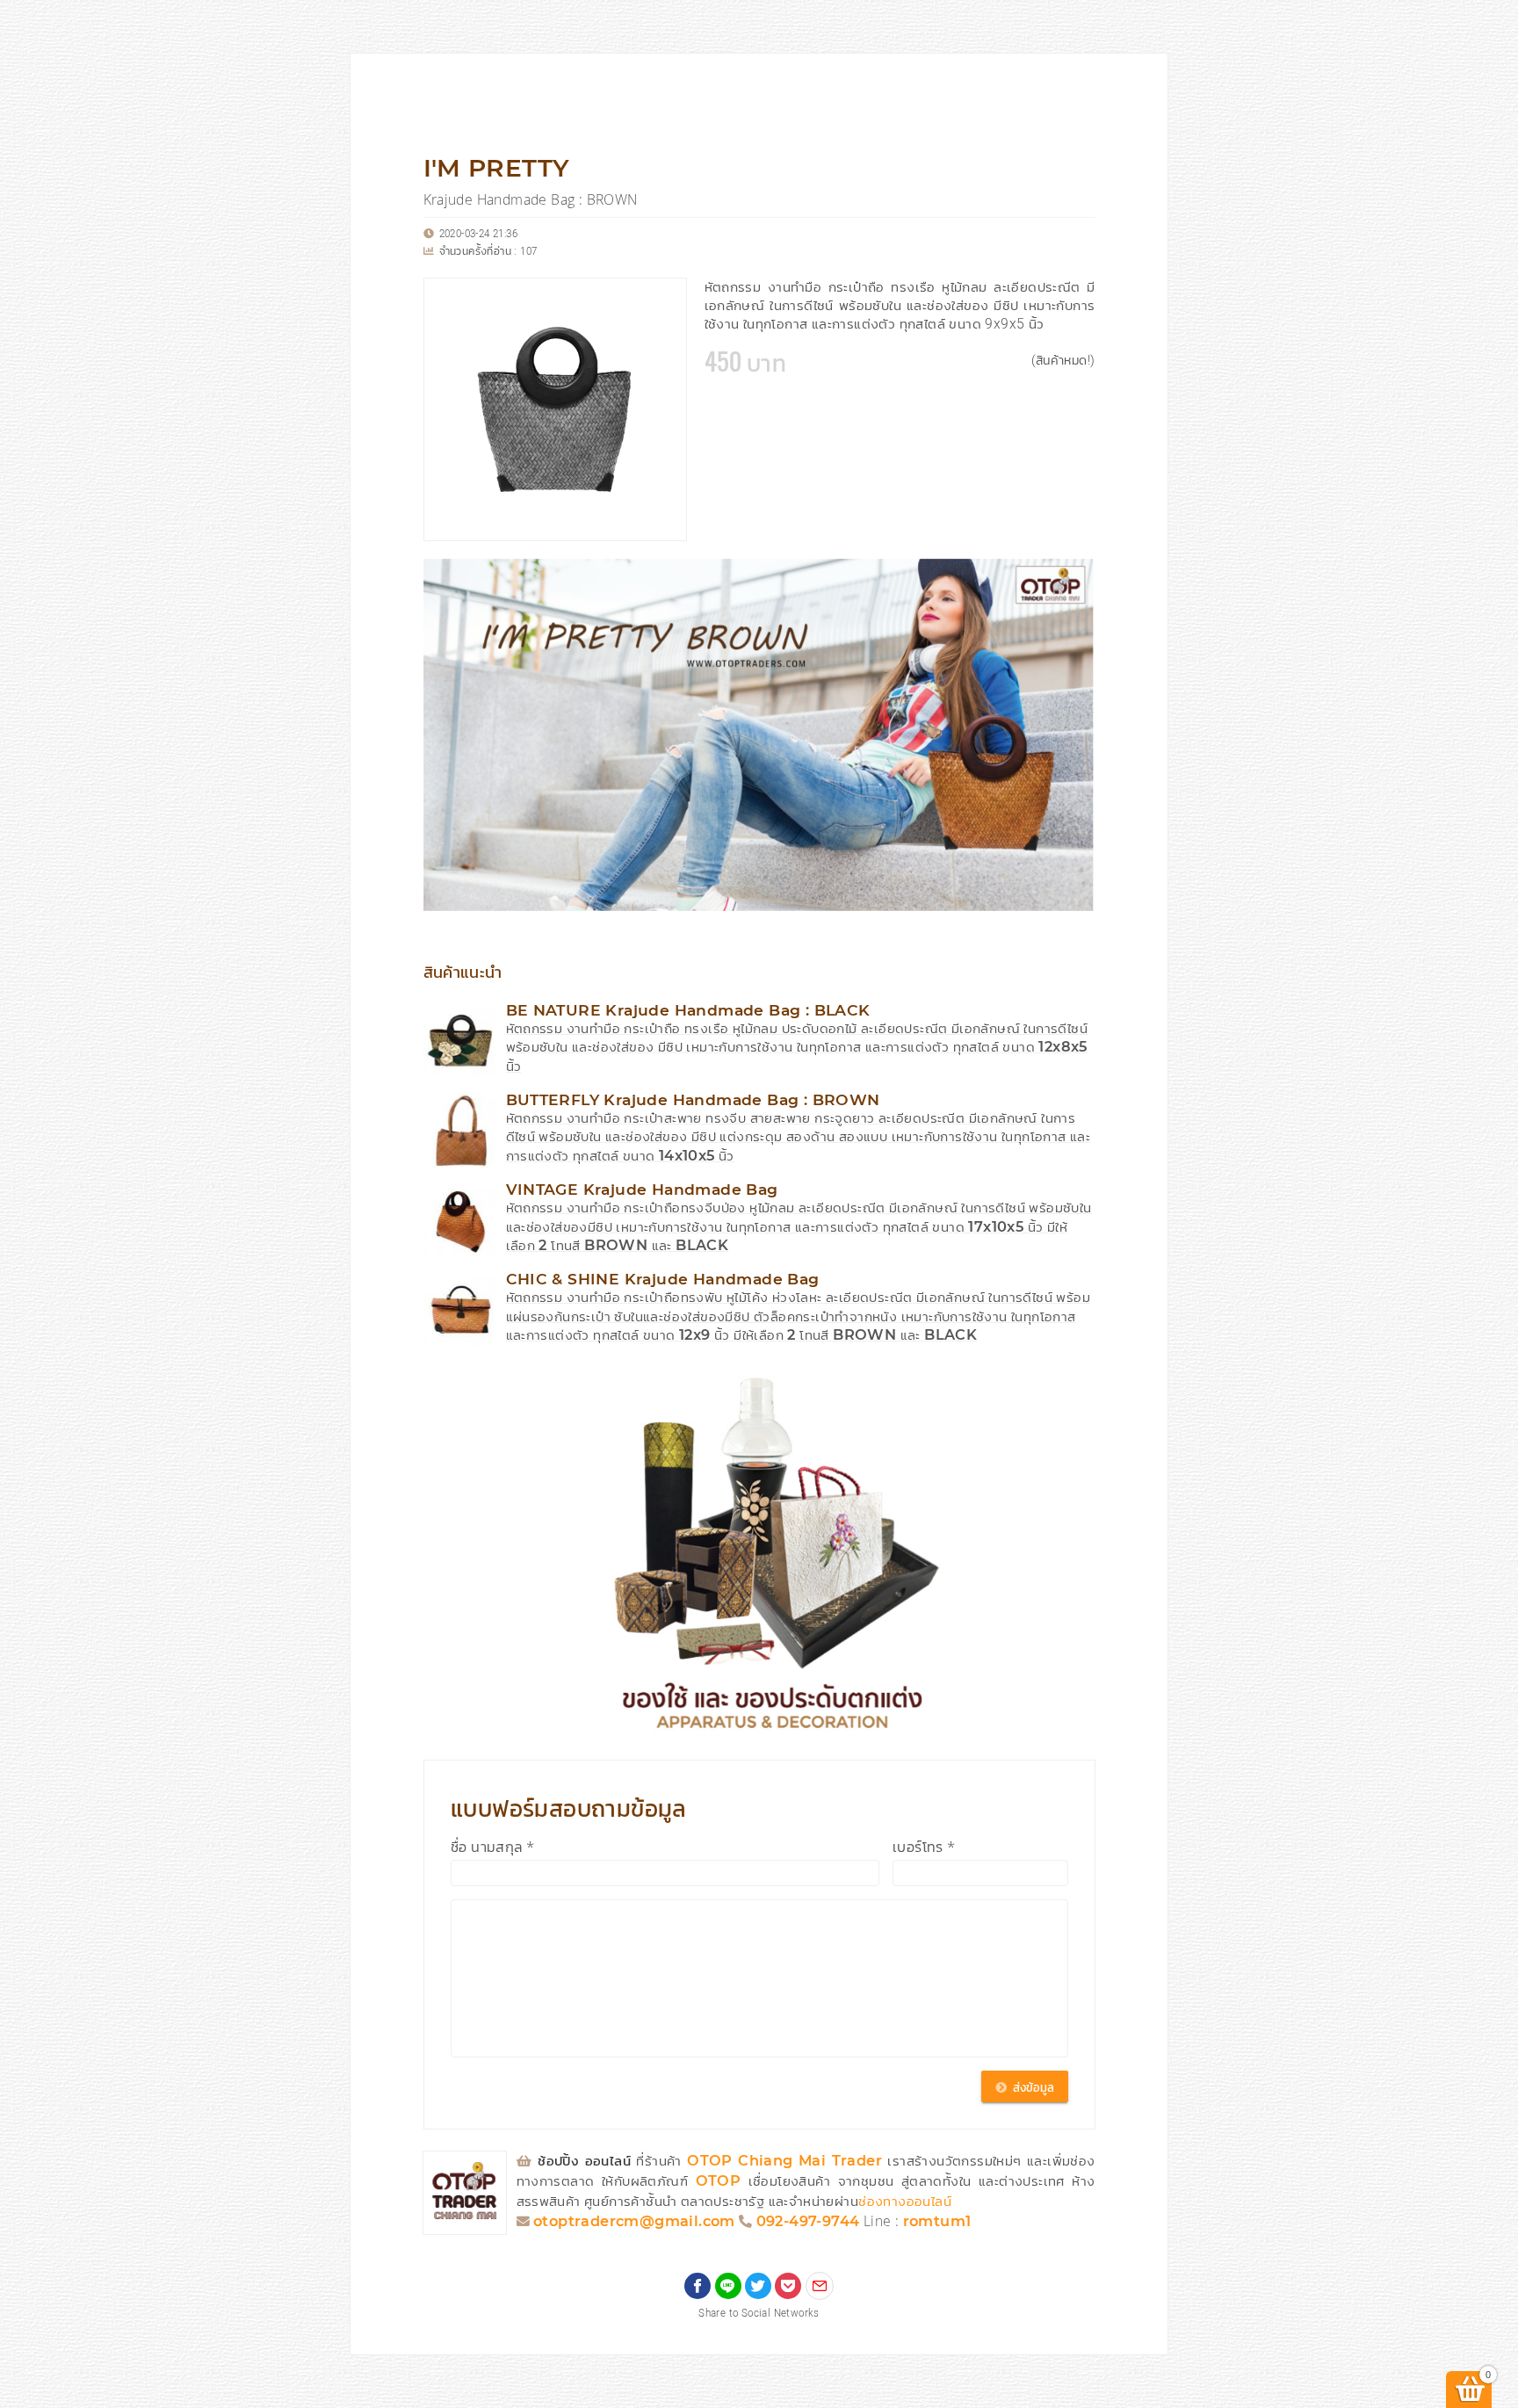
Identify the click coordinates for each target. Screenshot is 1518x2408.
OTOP (719, 2182)
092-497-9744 (808, 2222)
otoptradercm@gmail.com (634, 2222)
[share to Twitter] (758, 2286)
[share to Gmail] (820, 2286)
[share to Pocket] (788, 2286)
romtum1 (937, 2222)
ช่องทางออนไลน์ (905, 2202)
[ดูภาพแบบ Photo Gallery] (1074, 580)
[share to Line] (728, 2286)
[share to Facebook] (698, 2286)
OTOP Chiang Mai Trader (787, 2162)
